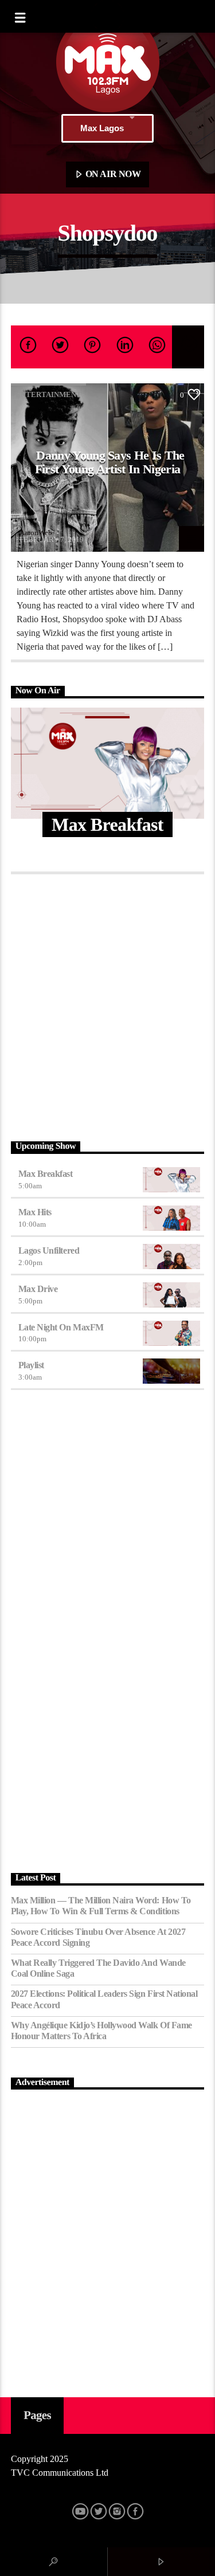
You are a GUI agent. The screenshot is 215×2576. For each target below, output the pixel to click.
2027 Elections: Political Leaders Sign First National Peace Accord (104, 1999)
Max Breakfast (46, 1174)
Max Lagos (102, 128)
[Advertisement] (107, 1005)
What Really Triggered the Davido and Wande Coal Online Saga (98, 1968)
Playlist (31, 1365)
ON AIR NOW (112, 174)
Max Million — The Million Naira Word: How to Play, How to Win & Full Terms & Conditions (101, 1906)
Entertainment (48, 394)
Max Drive (38, 1289)
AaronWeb (36, 533)
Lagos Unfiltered (49, 1250)
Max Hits (35, 1212)
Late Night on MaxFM (61, 1327)
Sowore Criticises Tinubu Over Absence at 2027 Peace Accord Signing (98, 1937)
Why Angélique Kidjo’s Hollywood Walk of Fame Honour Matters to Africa (101, 2031)
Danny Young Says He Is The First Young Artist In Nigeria (110, 462)
